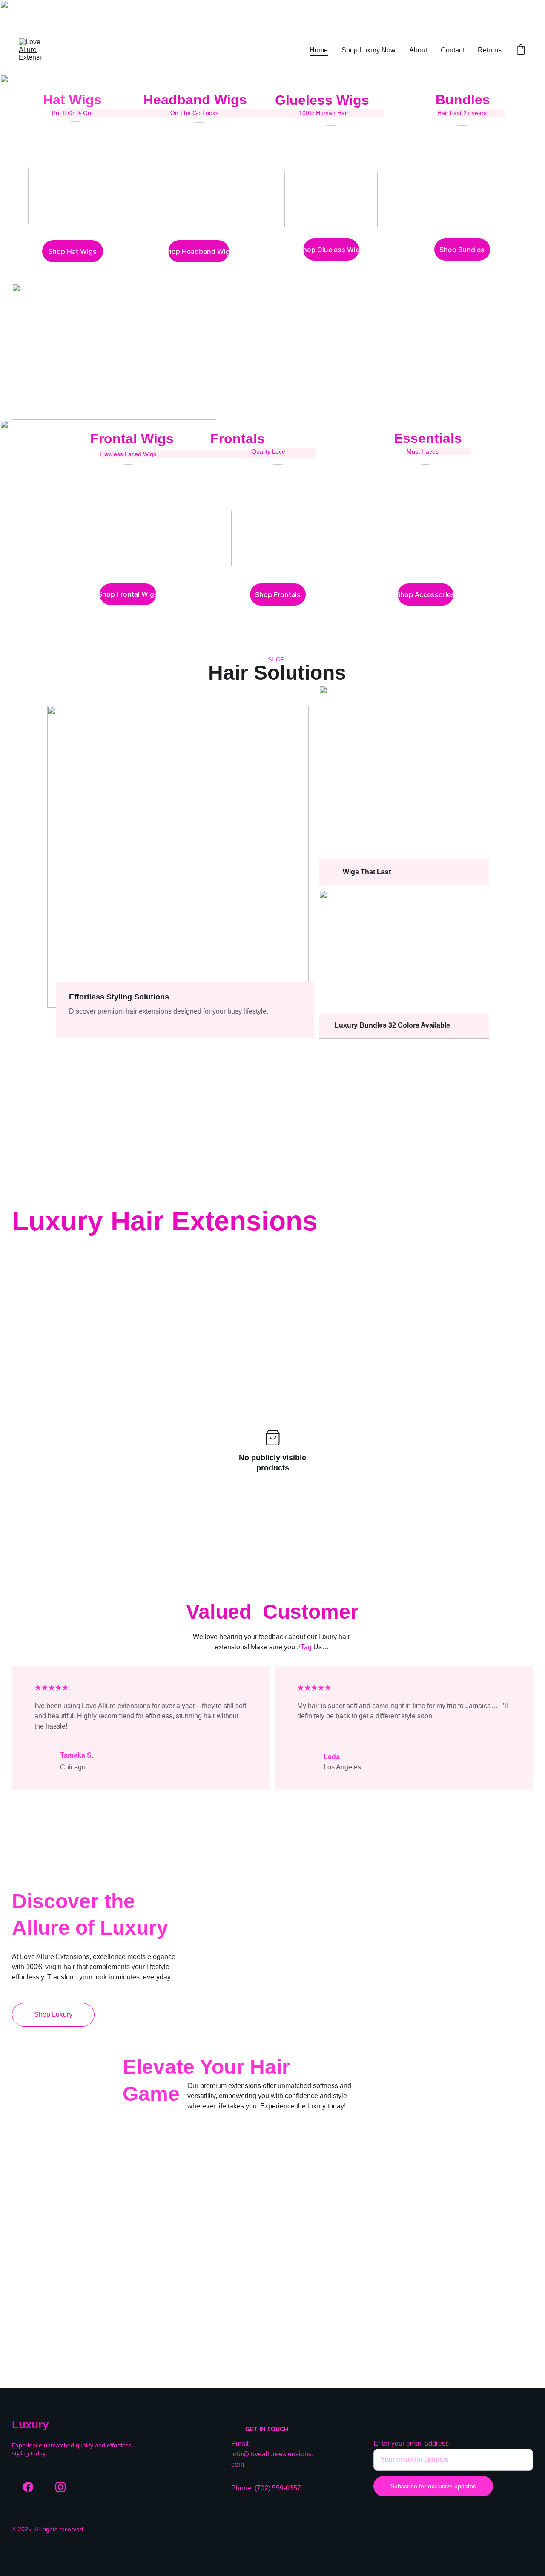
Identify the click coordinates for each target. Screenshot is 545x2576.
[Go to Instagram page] (60, 2487)
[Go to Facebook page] (28, 2487)
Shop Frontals (278, 594)
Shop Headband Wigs (199, 251)
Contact (452, 50)
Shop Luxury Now (369, 50)
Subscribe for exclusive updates (433, 2486)
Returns (490, 50)
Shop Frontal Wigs (128, 594)
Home (319, 50)
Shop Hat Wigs (72, 251)
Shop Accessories (426, 594)
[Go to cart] (521, 50)
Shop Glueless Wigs (331, 250)
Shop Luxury (53, 2015)
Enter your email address (411, 2443)
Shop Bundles (462, 250)
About (418, 50)
